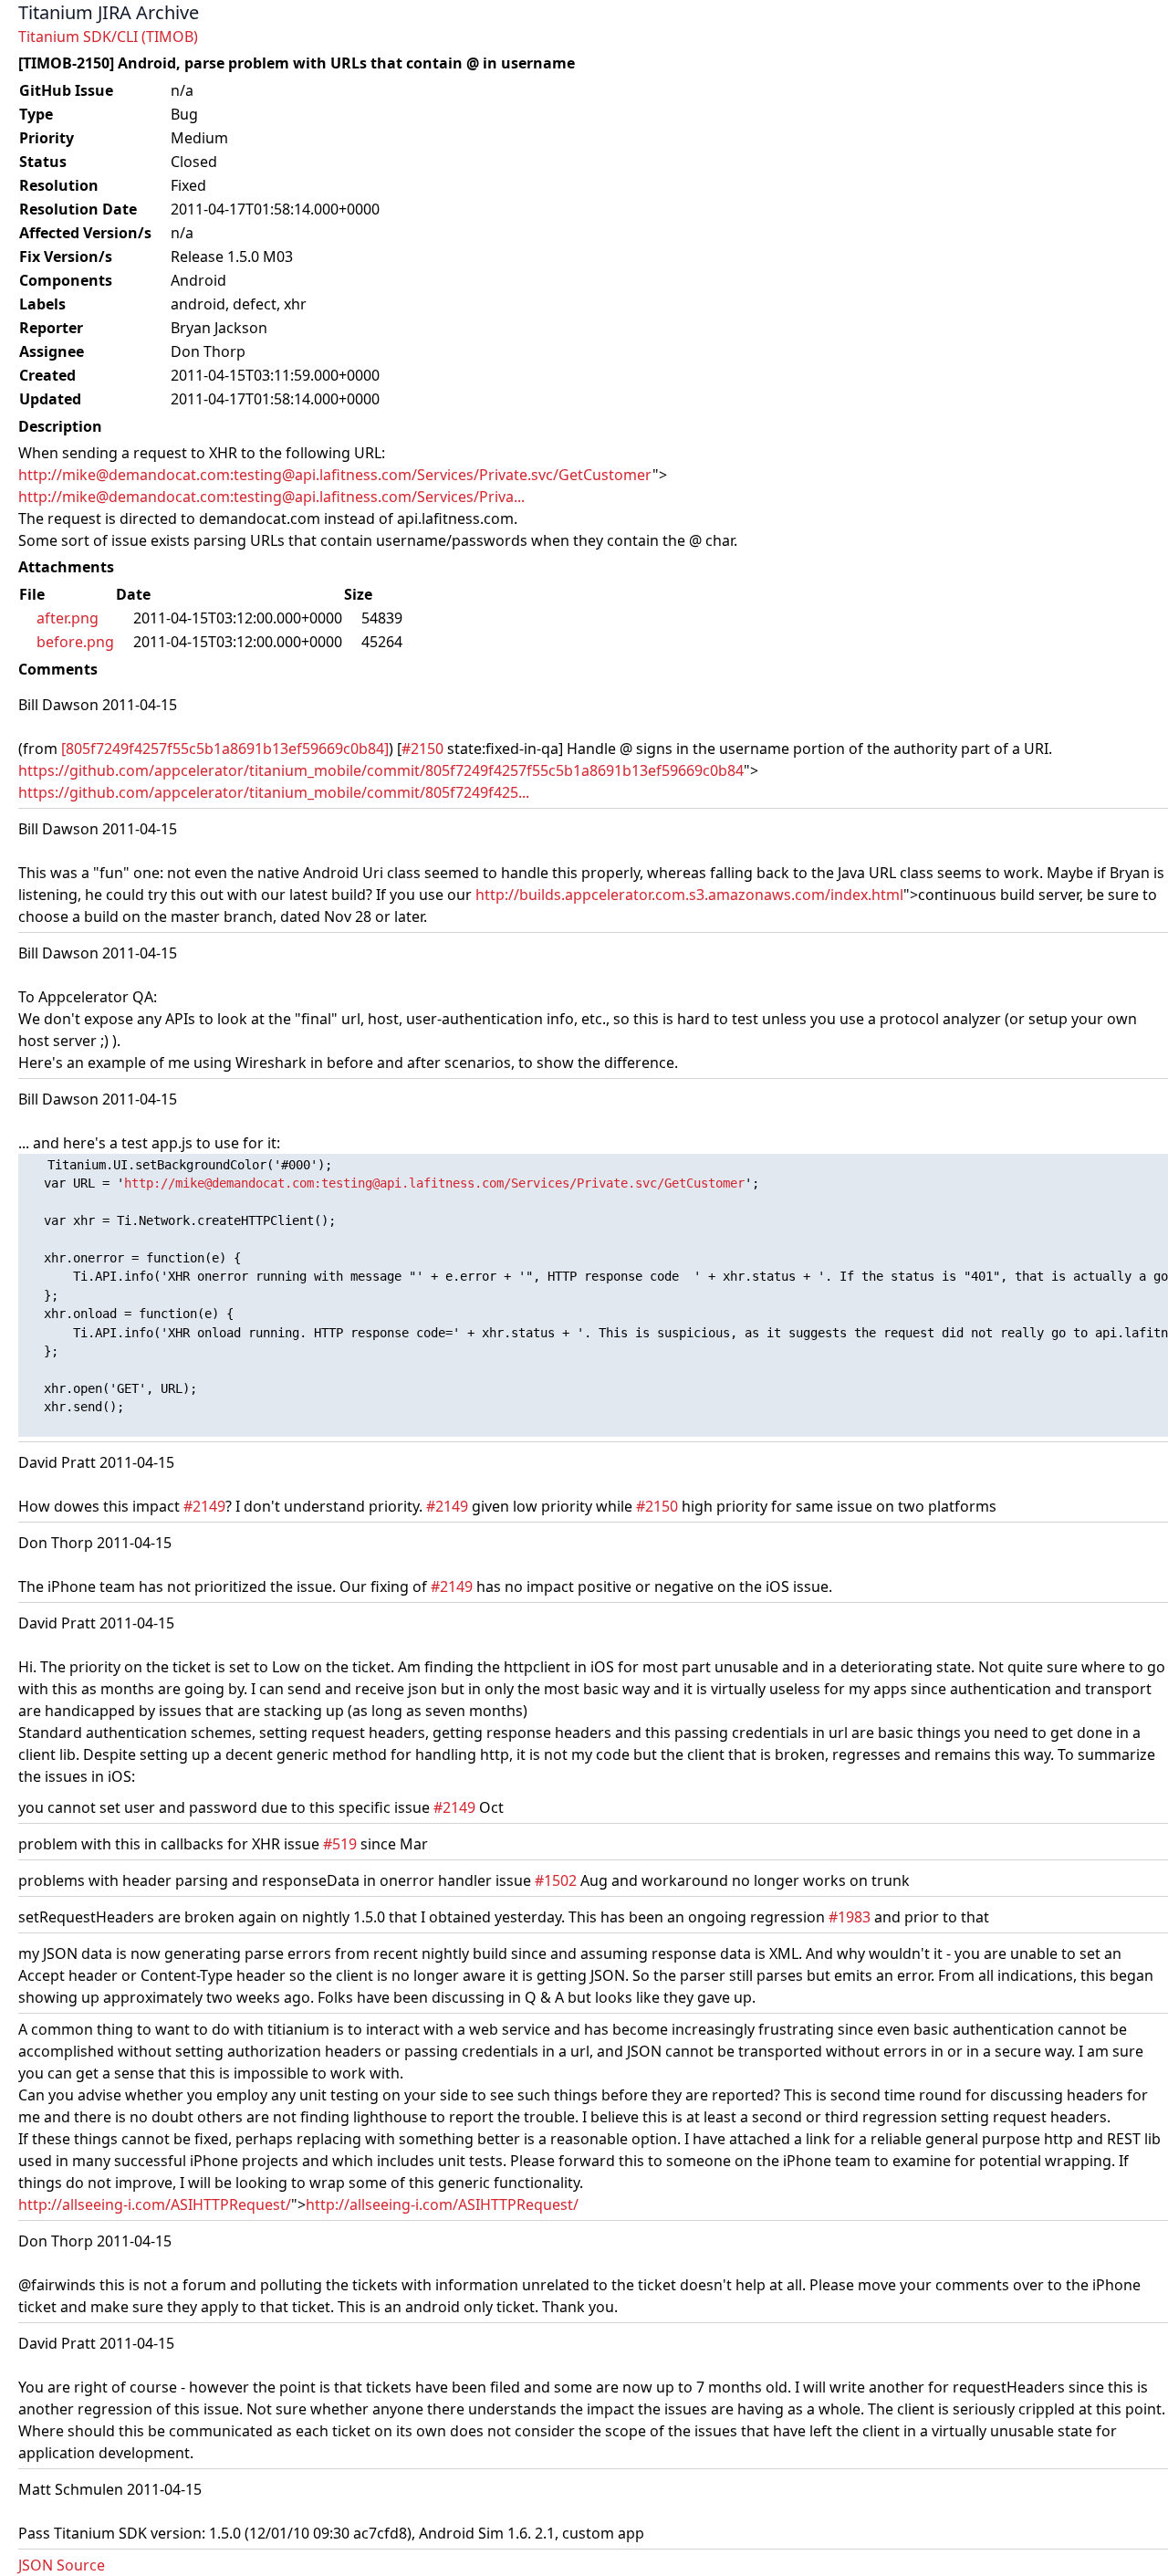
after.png (68, 618)
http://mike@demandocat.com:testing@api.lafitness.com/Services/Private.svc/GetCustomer (335, 475)
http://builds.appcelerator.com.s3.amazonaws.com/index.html (689, 895)
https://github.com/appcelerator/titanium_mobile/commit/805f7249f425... (274, 792)
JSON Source (62, 2565)
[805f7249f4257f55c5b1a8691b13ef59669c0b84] (225, 749)
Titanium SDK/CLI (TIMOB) (108, 37)
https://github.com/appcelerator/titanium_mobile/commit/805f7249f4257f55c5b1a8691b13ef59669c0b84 (381, 770)
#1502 (556, 1880)
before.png (75, 642)
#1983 (850, 1917)
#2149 (204, 1506)
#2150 (422, 749)
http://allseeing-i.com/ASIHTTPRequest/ (155, 2204)
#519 (340, 1844)
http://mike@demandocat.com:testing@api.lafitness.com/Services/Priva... (271, 497)
